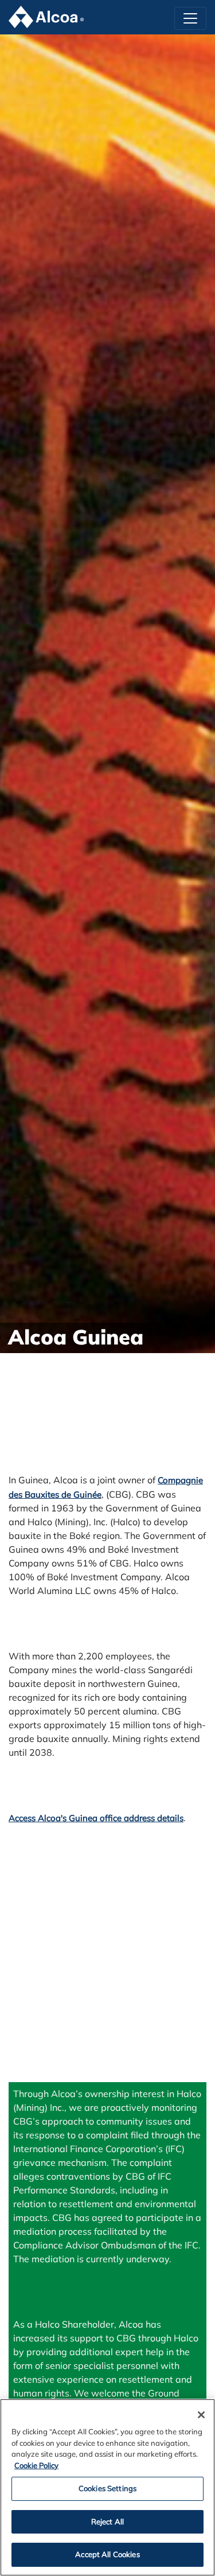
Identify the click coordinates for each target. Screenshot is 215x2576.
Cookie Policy (36, 2465)
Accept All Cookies (107, 2554)
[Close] (201, 2415)
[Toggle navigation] (190, 18)
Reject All (107, 2522)
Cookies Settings (107, 2488)
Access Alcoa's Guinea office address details (96, 1818)
